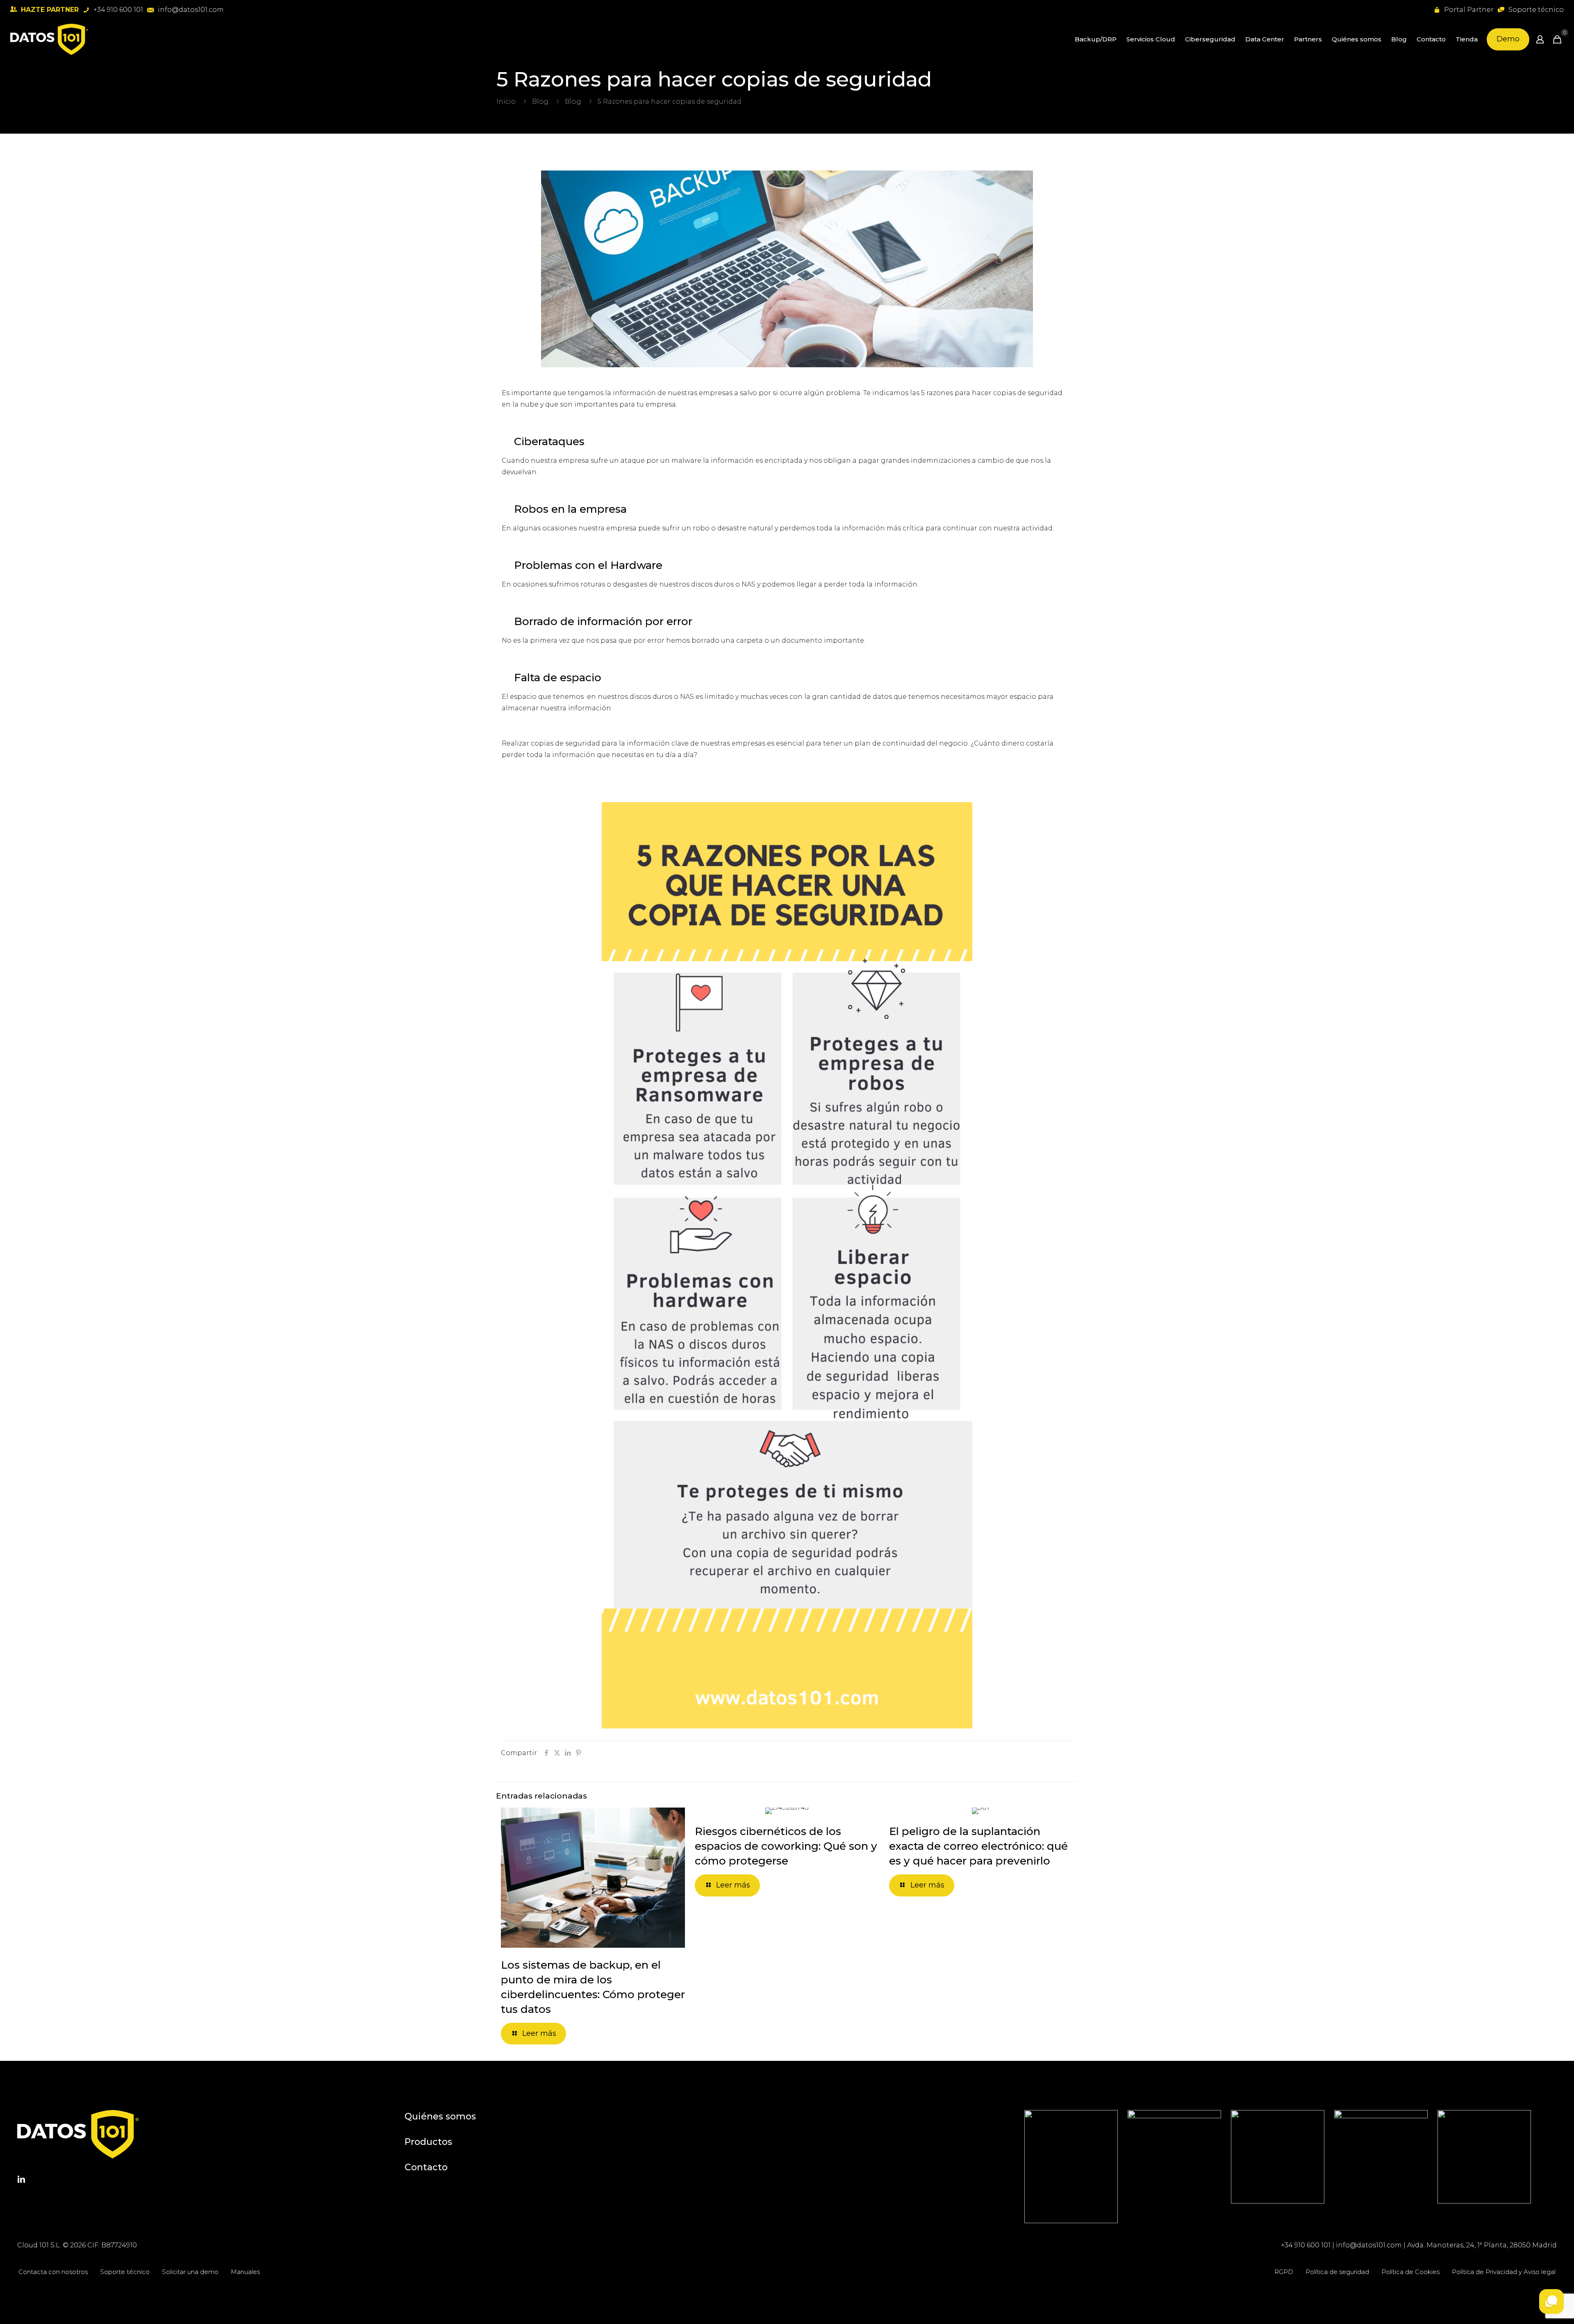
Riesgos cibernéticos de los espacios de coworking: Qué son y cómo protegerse (786, 1846)
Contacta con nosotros (53, 2272)
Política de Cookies (1410, 2272)
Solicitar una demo (190, 2272)
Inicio (506, 101)
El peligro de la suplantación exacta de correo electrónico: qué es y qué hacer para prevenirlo (978, 1846)
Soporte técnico (125, 2272)
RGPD (1284, 2272)
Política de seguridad (1337, 2272)
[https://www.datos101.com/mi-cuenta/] (1540, 39)
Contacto (426, 2167)
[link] (1071, 2167)
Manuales (245, 2272)
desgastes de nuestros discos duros (673, 584)
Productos (428, 2142)
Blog (540, 101)
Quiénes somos (440, 2116)
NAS (748, 584)
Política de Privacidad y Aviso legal (1504, 2272)
